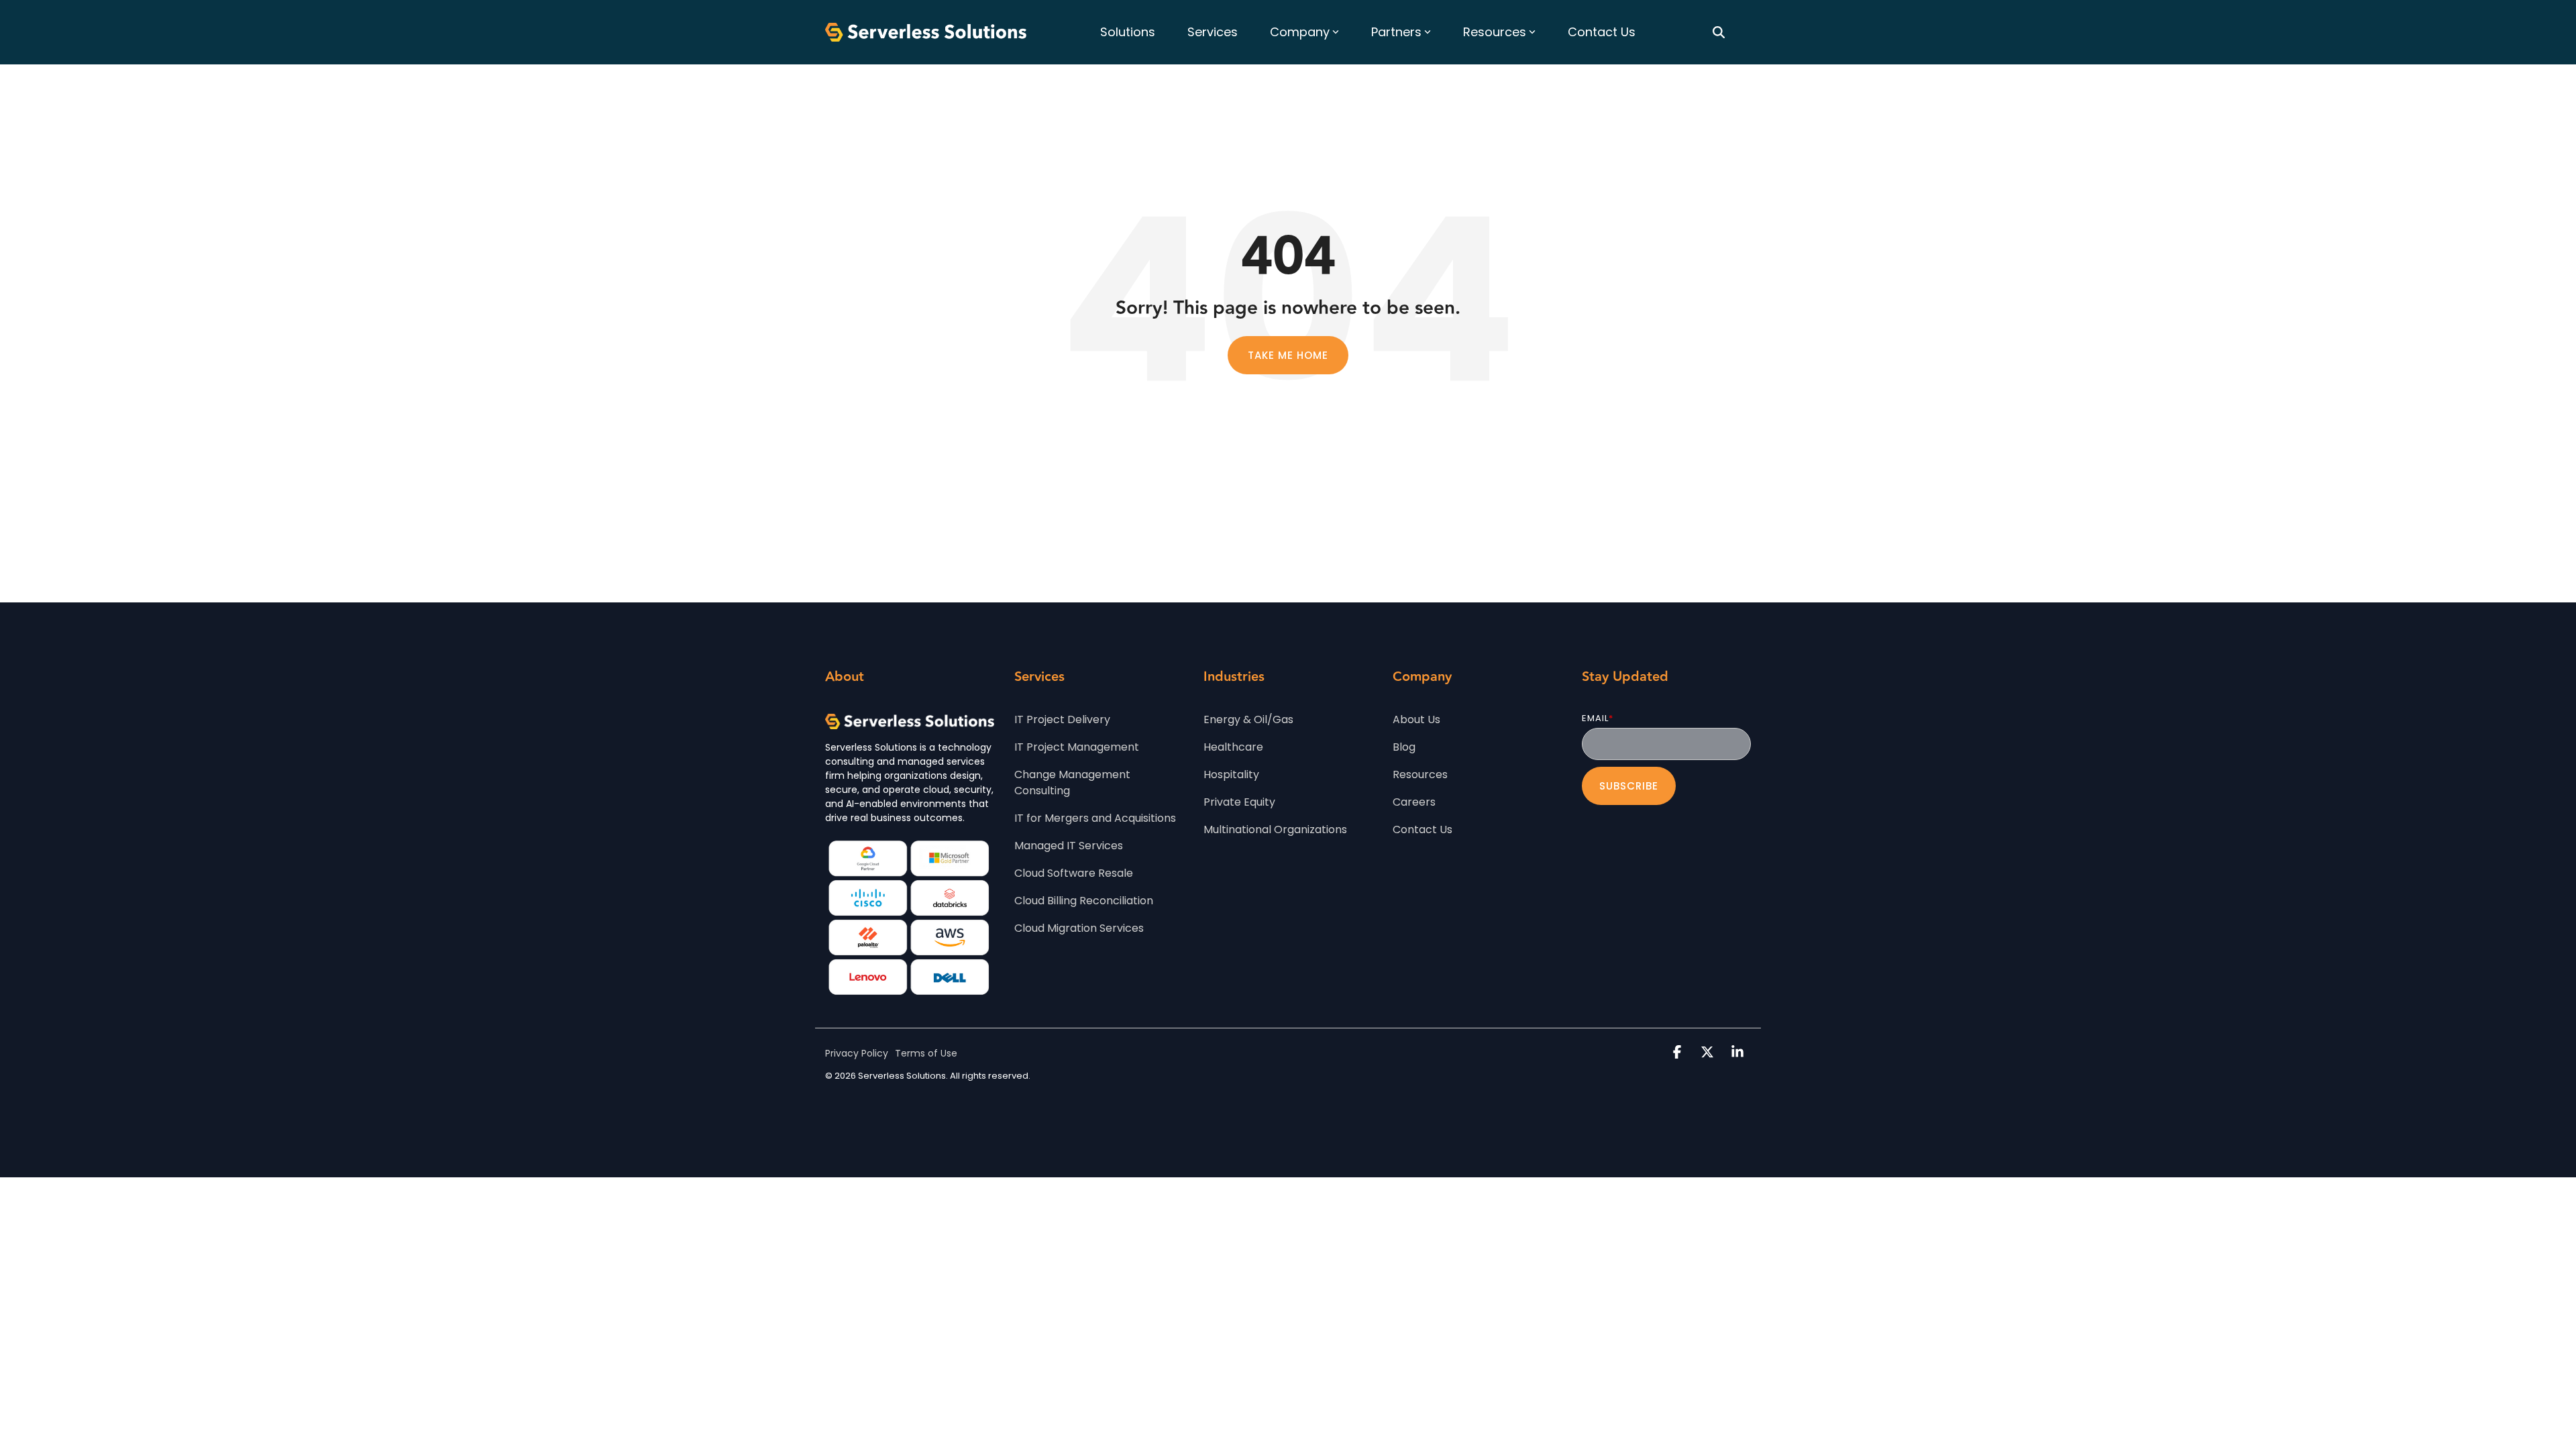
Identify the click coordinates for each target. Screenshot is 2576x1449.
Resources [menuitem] (1420, 774)
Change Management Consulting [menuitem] (1074, 783)
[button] (1679, 1053)
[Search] (1719, 32)
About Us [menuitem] (1416, 719)
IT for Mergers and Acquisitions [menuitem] (1095, 818)
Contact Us (1602, 32)
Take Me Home (1288, 355)
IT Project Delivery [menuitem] (1062, 719)
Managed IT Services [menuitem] (1069, 846)
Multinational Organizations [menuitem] (1275, 829)
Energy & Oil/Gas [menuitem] (1248, 719)
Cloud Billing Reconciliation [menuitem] (1084, 901)
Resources (1495, 32)
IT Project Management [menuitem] (1077, 747)
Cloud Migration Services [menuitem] (1079, 928)
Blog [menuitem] (1404, 747)
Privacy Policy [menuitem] (857, 1053)
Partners (1396, 32)
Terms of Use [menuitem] (926, 1053)
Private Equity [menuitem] (1239, 802)
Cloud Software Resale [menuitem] (1074, 873)
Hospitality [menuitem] (1231, 774)
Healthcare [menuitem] (1233, 747)
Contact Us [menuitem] (1423, 829)
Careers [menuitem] (1414, 802)
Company (1300, 32)
